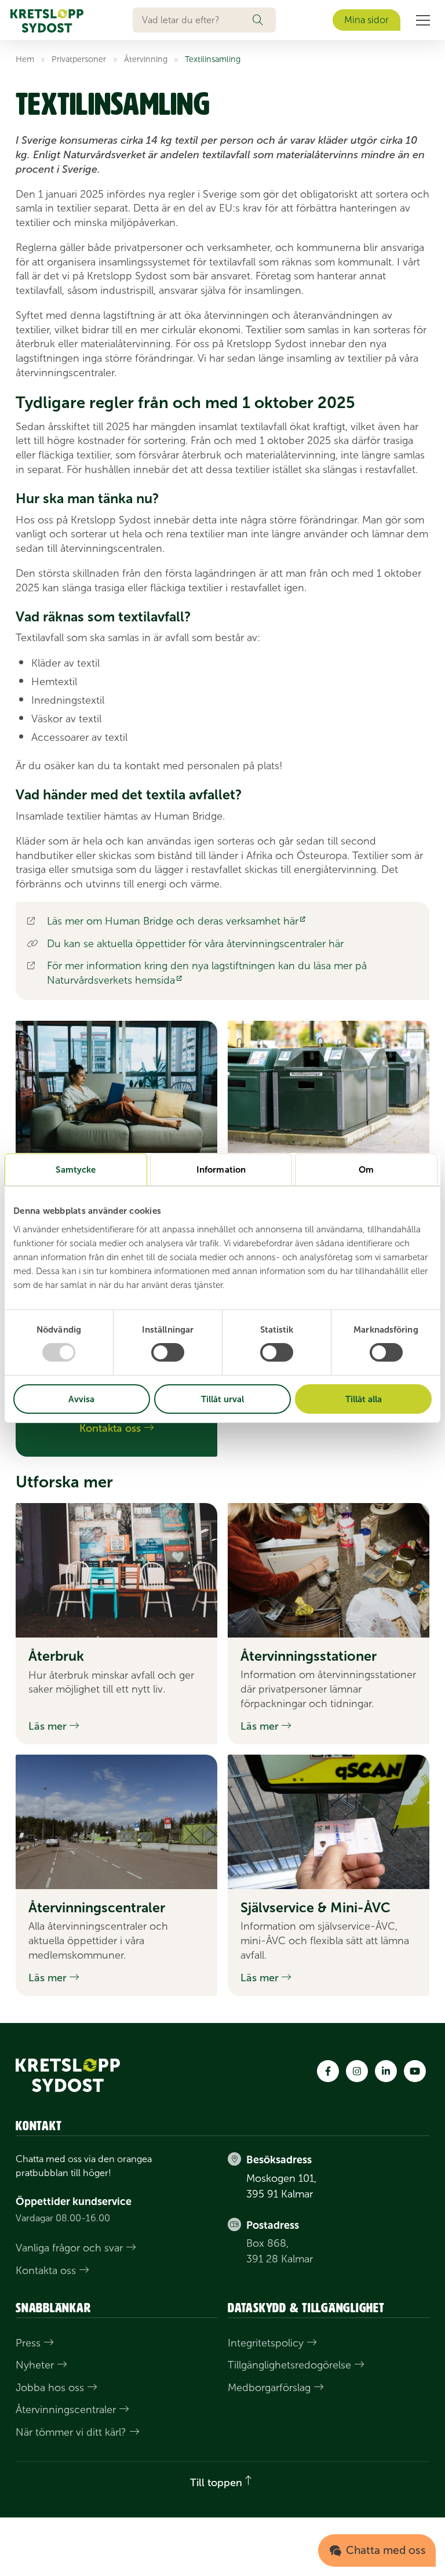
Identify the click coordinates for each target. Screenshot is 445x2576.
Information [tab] (221, 1169)
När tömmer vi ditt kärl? (71, 2432)
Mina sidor (366, 20)
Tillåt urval (222, 1399)
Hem (25, 59)
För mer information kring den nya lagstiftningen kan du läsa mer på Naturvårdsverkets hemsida (207, 973)
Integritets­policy (266, 2343)
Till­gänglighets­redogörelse (289, 2365)
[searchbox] (193, 20)
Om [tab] (366, 1169)
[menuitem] (423, 20)
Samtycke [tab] (76, 1169)
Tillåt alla (364, 1399)
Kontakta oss (46, 2271)
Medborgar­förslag (269, 2388)
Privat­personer (79, 59)
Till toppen (216, 2483)
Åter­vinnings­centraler (66, 2410)
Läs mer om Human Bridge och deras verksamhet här (173, 921)
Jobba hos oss (50, 2388)
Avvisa (81, 1399)
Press (28, 2343)
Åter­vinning (146, 59)
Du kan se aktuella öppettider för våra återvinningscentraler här (195, 944)
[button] (264, 20)
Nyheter (35, 2365)
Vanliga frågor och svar (69, 2248)
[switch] (168, 1352)
